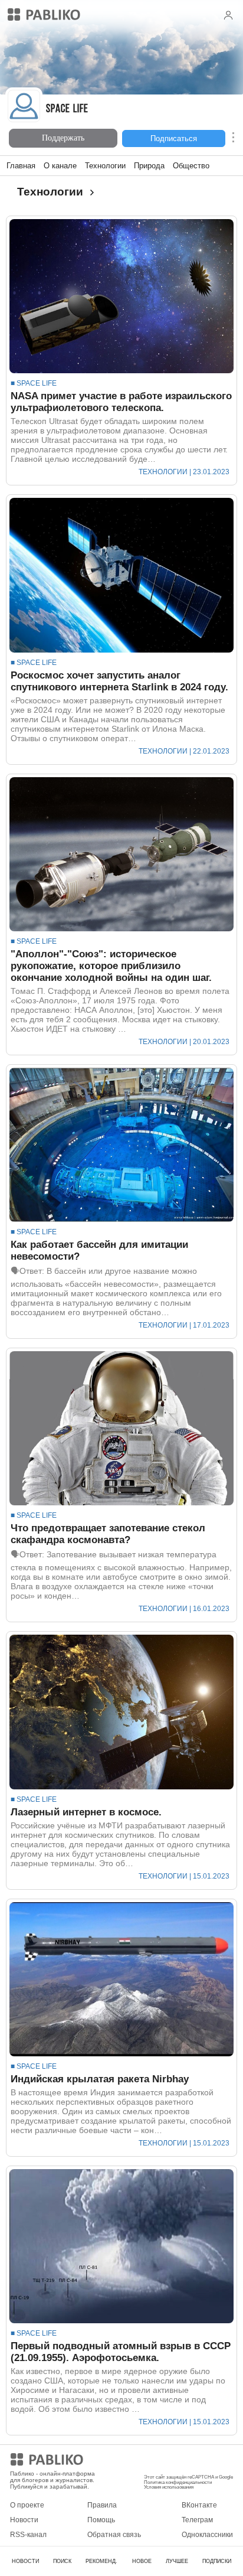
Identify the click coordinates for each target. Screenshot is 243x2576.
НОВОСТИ (25, 2561)
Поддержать (63, 138)
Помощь (101, 2520)
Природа (149, 166)
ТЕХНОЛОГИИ (163, 472)
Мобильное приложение (184, 2461)
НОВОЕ (142, 2561)
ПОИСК (62, 2561)
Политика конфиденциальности (178, 2482)
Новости (24, 2520)
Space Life (67, 110)
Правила (102, 2505)
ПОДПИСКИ (217, 2561)
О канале (60, 166)
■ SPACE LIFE (34, 383)
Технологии (105, 166)
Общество (191, 166)
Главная (21, 166)
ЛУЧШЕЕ (177, 2561)
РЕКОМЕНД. (101, 2561)
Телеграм (197, 2520)
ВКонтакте (199, 2505)
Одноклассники (207, 2535)
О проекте (27, 2505)
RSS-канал (28, 2535)
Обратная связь (114, 2535)
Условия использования (169, 2487)
